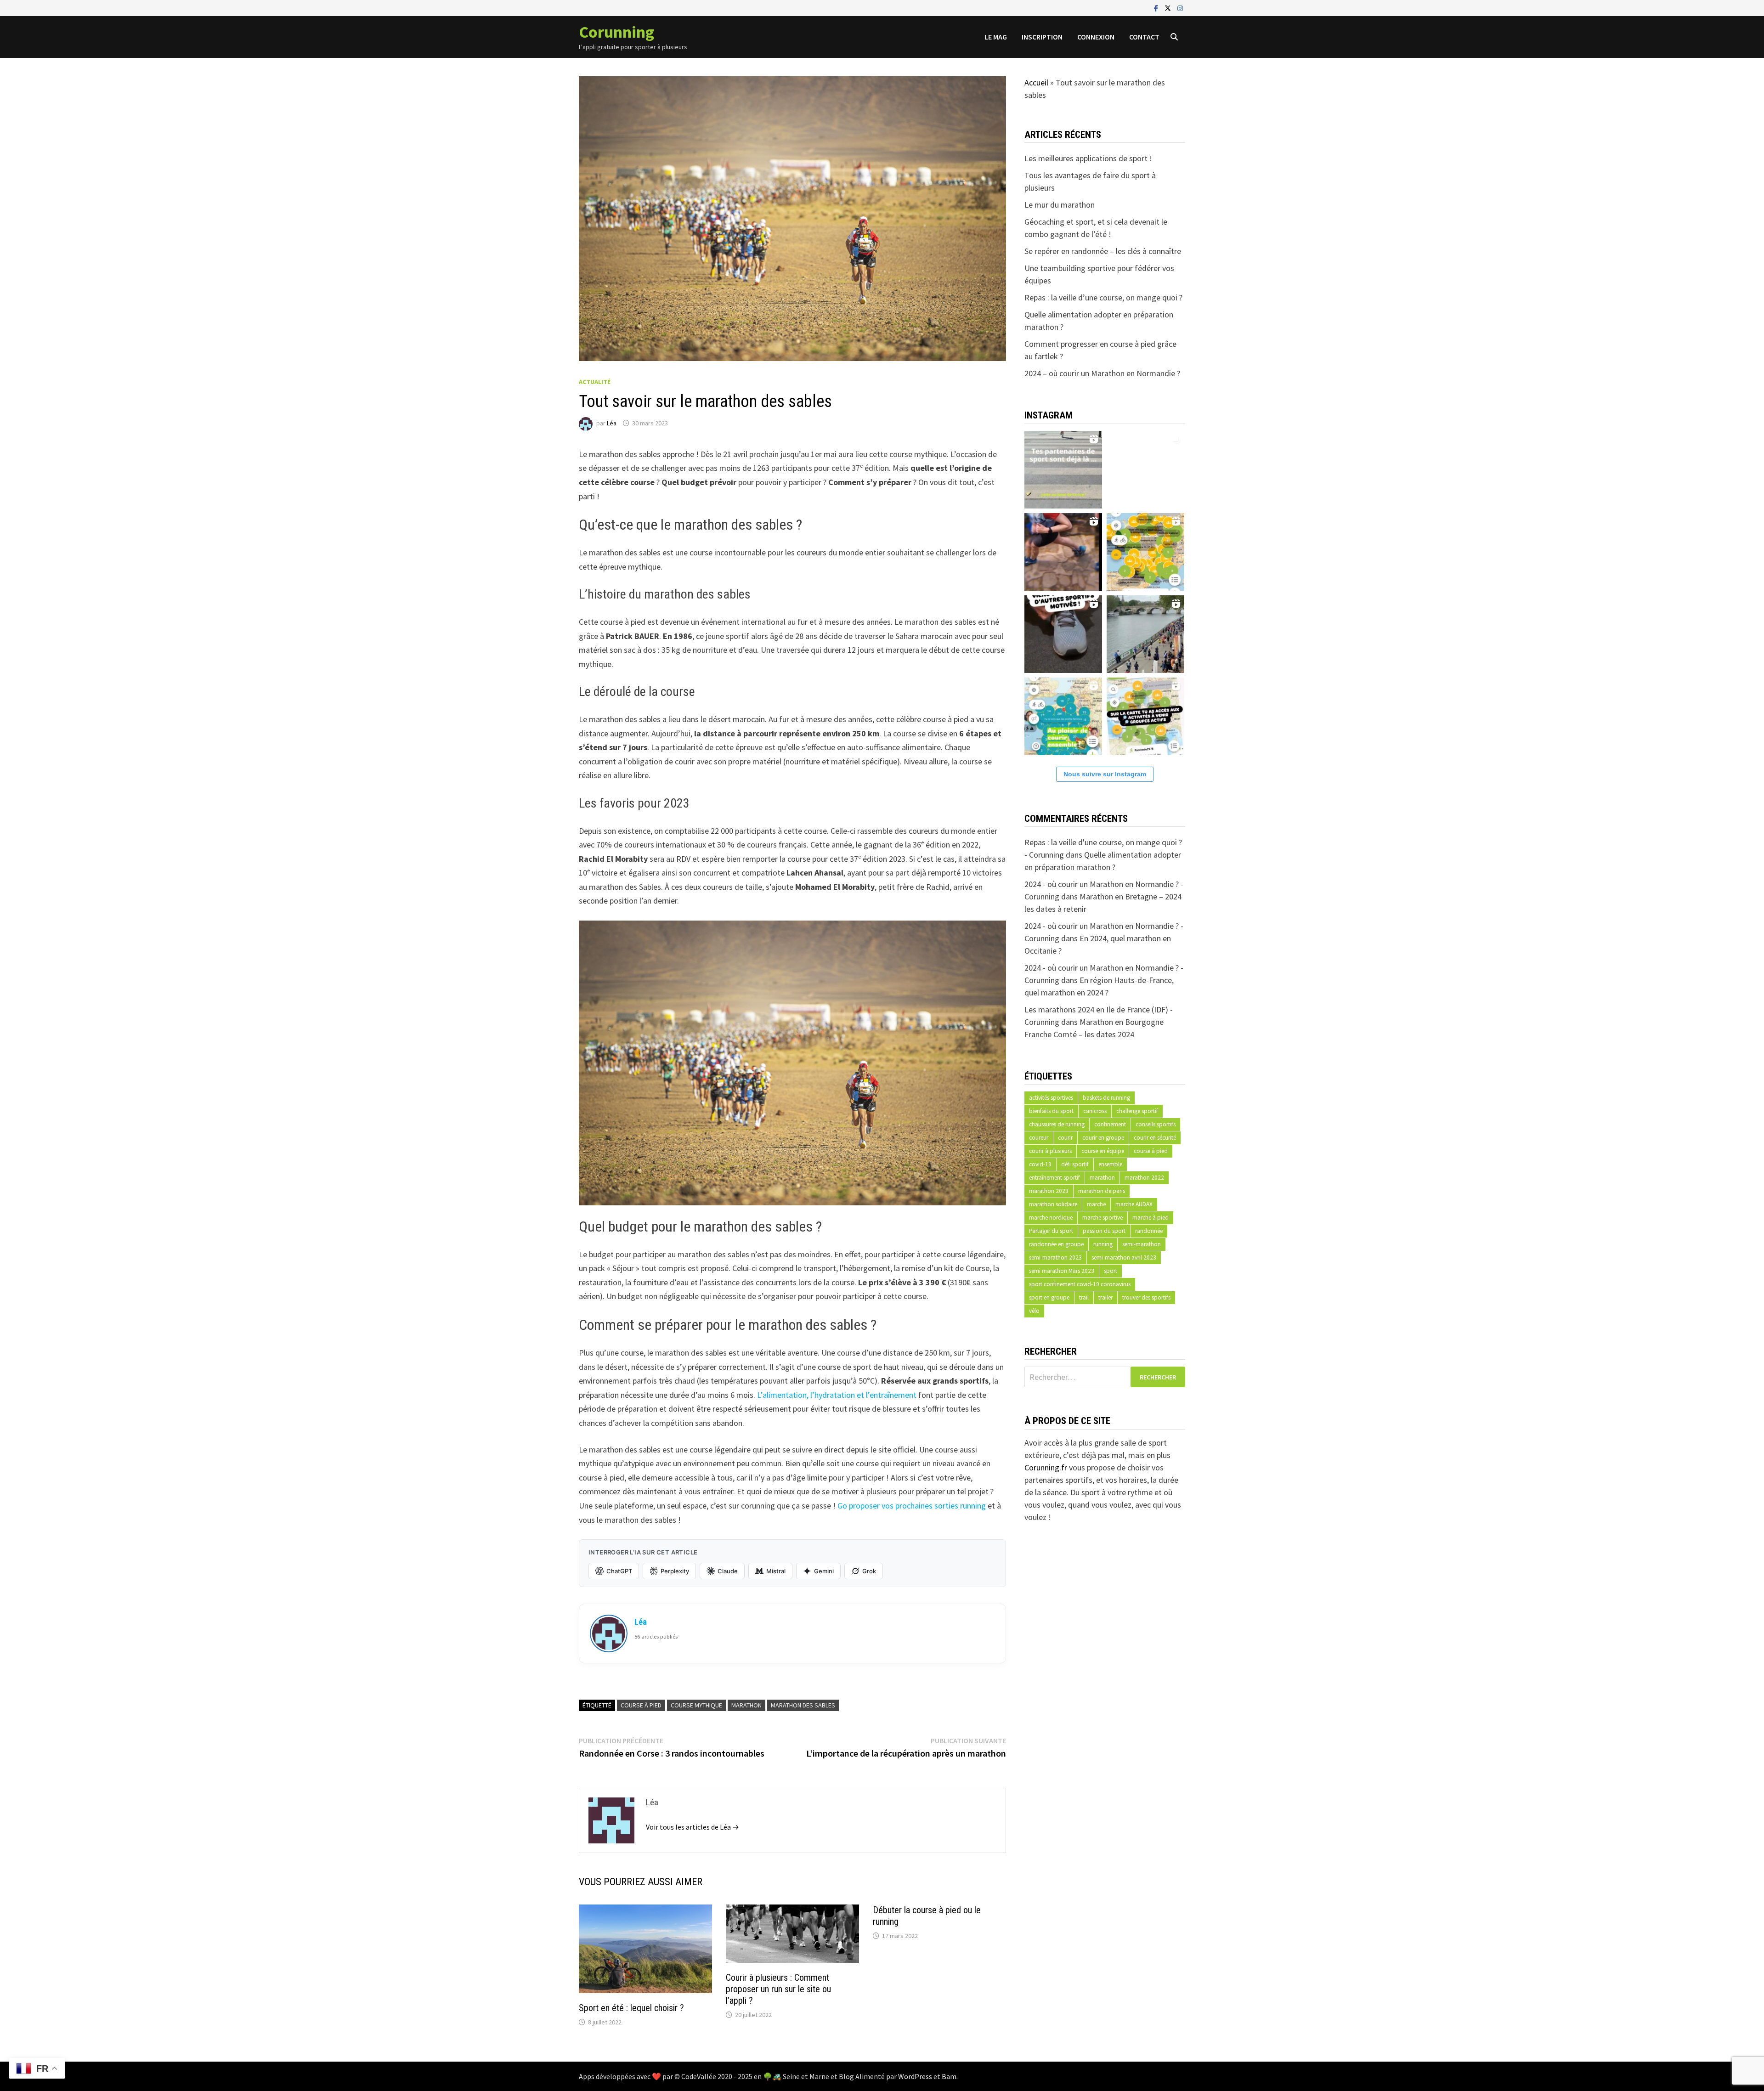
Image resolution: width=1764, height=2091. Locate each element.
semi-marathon (1142, 1244)
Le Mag (996, 37)
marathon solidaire (1053, 1204)
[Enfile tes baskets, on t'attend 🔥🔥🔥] (1063, 468)
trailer (1105, 1297)
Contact (1144, 37)
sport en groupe (1049, 1297)
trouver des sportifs (1146, 1297)
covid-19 (1040, 1164)
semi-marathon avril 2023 (1124, 1257)
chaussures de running (1057, 1124)
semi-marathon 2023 (1055, 1257)
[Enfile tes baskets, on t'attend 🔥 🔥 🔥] (1145, 468)
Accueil (1036, 82)
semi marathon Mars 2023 (1062, 1271)
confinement (1110, 1124)
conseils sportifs (1156, 1124)
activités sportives (1051, 1098)
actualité (595, 382)
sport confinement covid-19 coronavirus (1080, 1284)
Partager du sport (1051, 1231)
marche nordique (1051, 1218)
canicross (1095, 1111)
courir (1065, 1138)
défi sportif (1075, 1164)
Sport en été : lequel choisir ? (631, 2008)
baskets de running (1106, 1098)
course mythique (696, 1705)
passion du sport (1104, 1231)
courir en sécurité (1155, 1138)
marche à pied (1151, 1218)
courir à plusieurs (1050, 1151)
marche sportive (1102, 1218)
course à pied (641, 1705)
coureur (1039, 1138)
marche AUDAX (1134, 1204)
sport (1111, 1271)
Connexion (1096, 37)
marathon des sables (803, 1705)
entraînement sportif (1054, 1178)
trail (1084, 1297)
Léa (612, 423)
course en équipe (1103, 1151)
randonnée (1149, 1231)
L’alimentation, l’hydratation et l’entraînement (838, 1395)
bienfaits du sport (1051, 1111)
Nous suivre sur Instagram (1105, 774)
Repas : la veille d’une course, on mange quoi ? (1103, 297)
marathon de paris (1102, 1191)
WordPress (915, 2076)
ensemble (1110, 1164)
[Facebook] (1157, 8)
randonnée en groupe (1056, 1244)
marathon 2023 (1049, 1191)
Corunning (616, 32)
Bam (949, 2076)
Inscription (1042, 37)
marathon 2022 (1144, 1178)
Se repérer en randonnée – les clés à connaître (1103, 251)
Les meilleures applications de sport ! (1088, 158)
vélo (1034, 1311)
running (1103, 1244)
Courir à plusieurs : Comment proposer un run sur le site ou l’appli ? (778, 1989)
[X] (1169, 8)
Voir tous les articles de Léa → (693, 1827)
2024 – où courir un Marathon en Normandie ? (1102, 373)
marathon (746, 1705)
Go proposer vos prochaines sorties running (912, 1506)
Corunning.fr (1046, 1467)
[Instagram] (1180, 8)
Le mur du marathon (1060, 205)
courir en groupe (1103, 1138)
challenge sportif (1137, 1111)
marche (1096, 1204)
